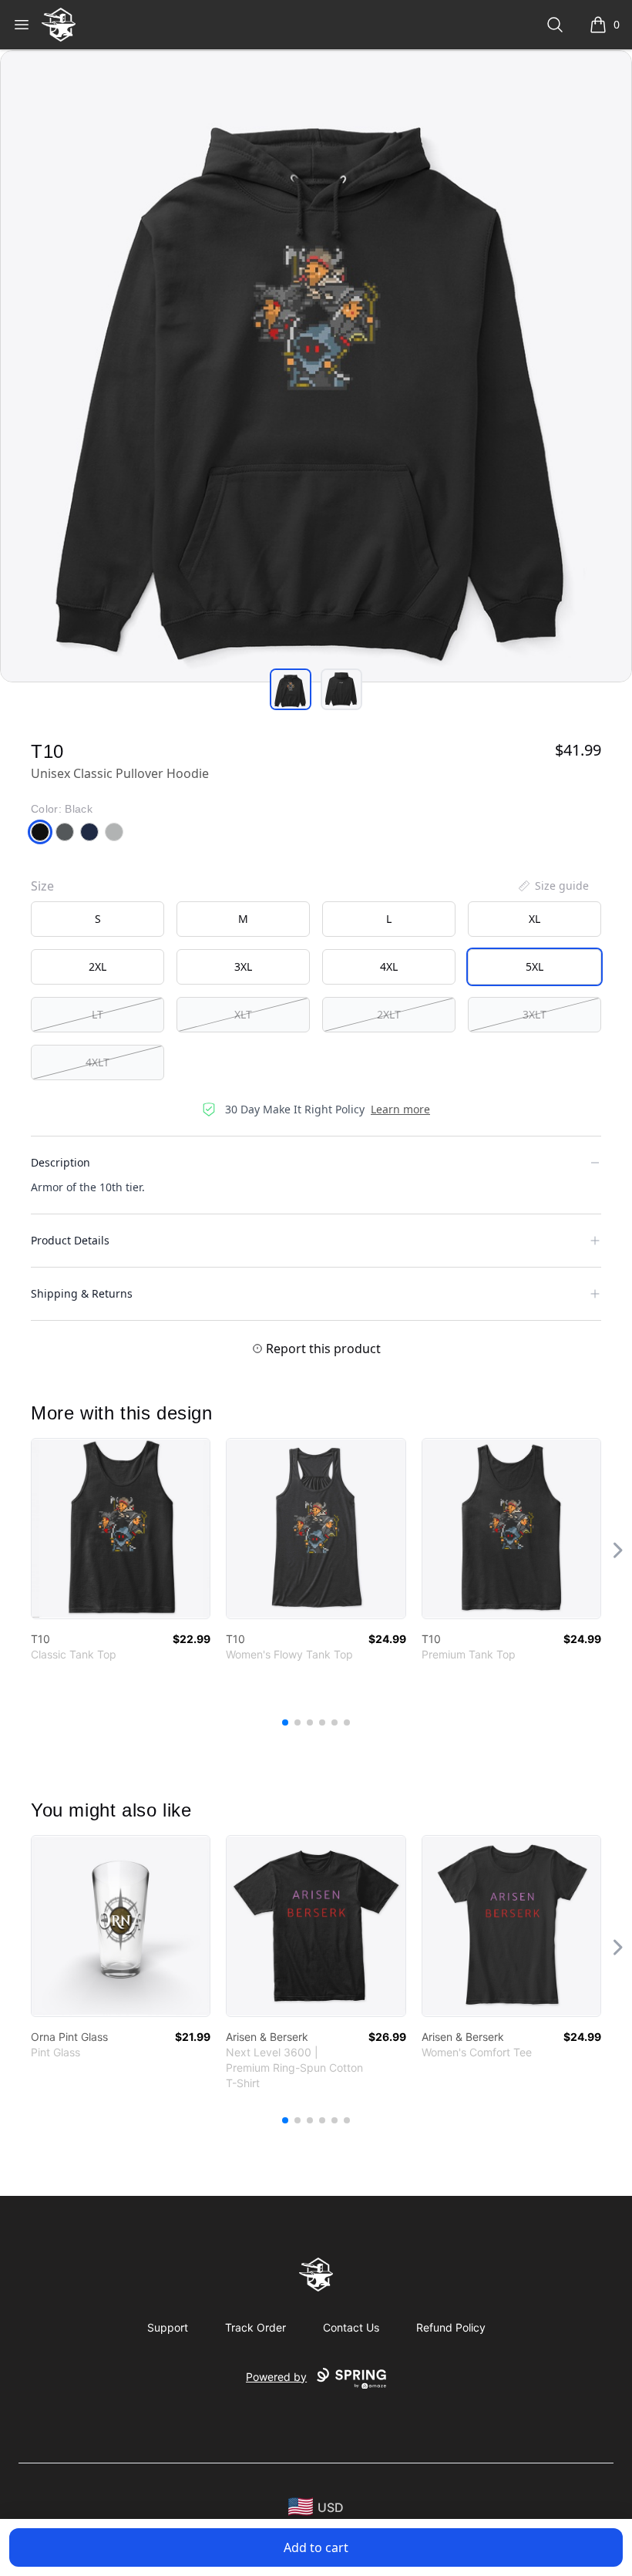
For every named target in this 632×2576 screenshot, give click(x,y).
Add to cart (316, 2547)
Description (61, 1162)
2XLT (389, 1014)
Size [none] (42, 886)
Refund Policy (451, 2327)
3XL (243, 966)
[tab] (291, 689)
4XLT (97, 1062)
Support (168, 2327)
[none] (553, 886)
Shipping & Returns (82, 1293)
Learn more (400, 1109)
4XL (389, 966)
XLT (243, 1014)
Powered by (276, 2377)
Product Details (70, 1240)
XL (535, 919)
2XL (97, 966)
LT (97, 1014)
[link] (121, 1529)
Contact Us (351, 2327)
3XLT (535, 1014)
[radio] (97, 919)
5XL (535, 966)
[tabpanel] (316, 366)
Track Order (255, 2327)
